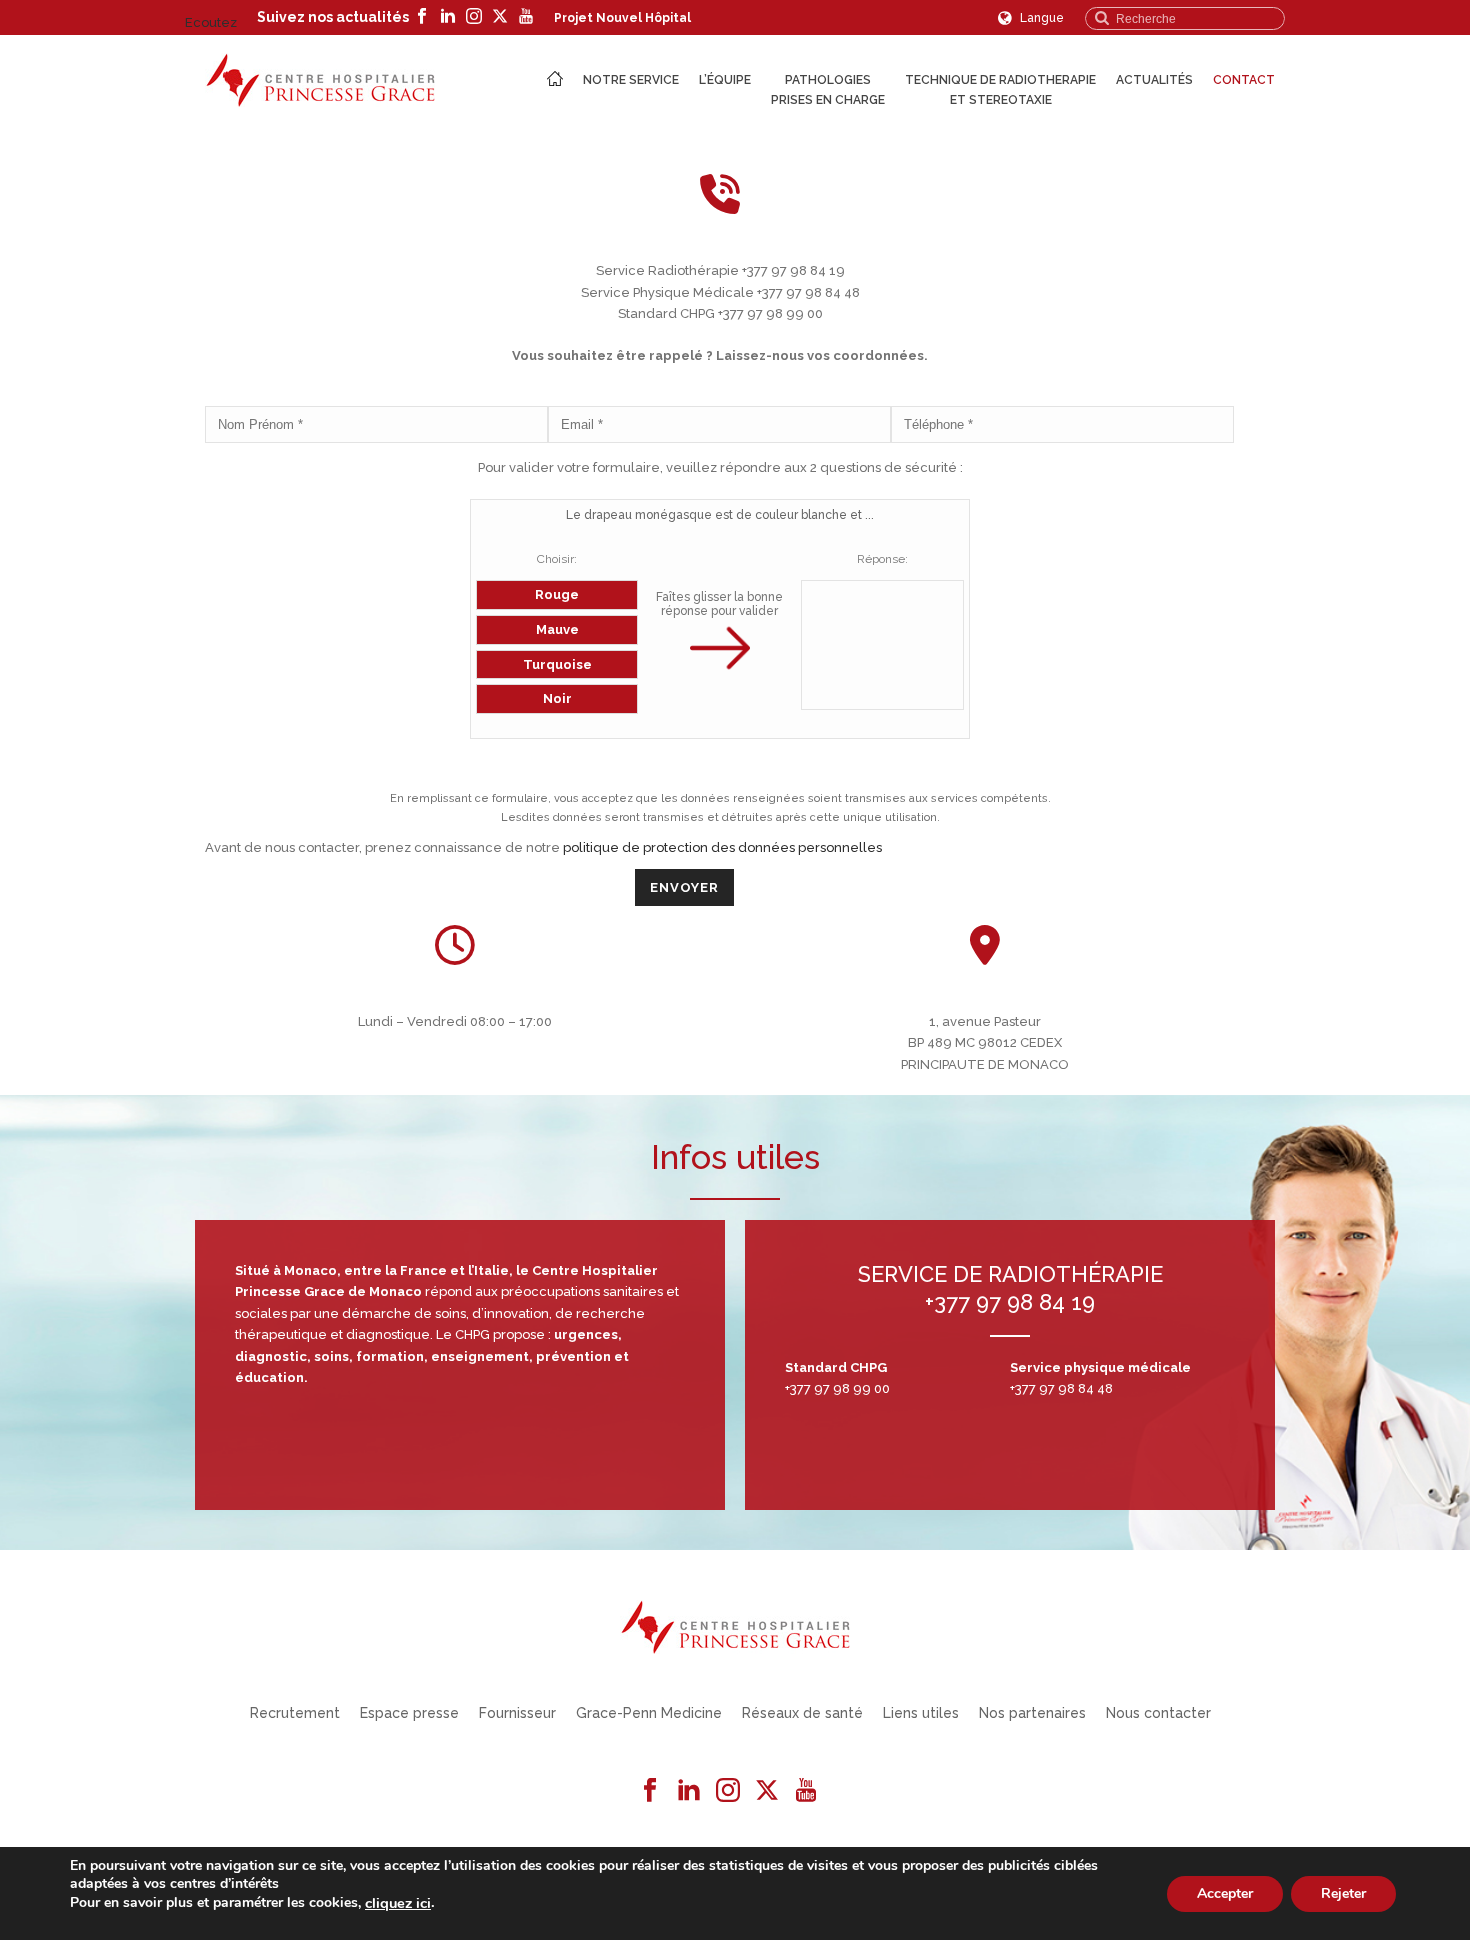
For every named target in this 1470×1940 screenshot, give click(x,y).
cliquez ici (398, 1903)
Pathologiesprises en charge (828, 90)
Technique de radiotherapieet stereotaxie (1000, 90)
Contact (1244, 80)
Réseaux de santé (802, 1713)
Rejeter (1343, 1892)
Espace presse (409, 1713)
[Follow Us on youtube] (806, 1791)
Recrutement (295, 1713)
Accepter (1225, 1892)
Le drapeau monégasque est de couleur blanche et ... (720, 515)
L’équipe (725, 80)
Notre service (631, 80)
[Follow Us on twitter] (767, 1791)
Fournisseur (517, 1713)
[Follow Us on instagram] (728, 1791)
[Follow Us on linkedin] (689, 1791)
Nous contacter (1158, 1713)
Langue (1040, 18)
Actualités (1154, 80)
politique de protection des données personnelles (722, 847)
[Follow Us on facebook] (650, 1791)
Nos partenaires (1032, 1713)
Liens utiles (921, 1713)
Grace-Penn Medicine (649, 1713)
